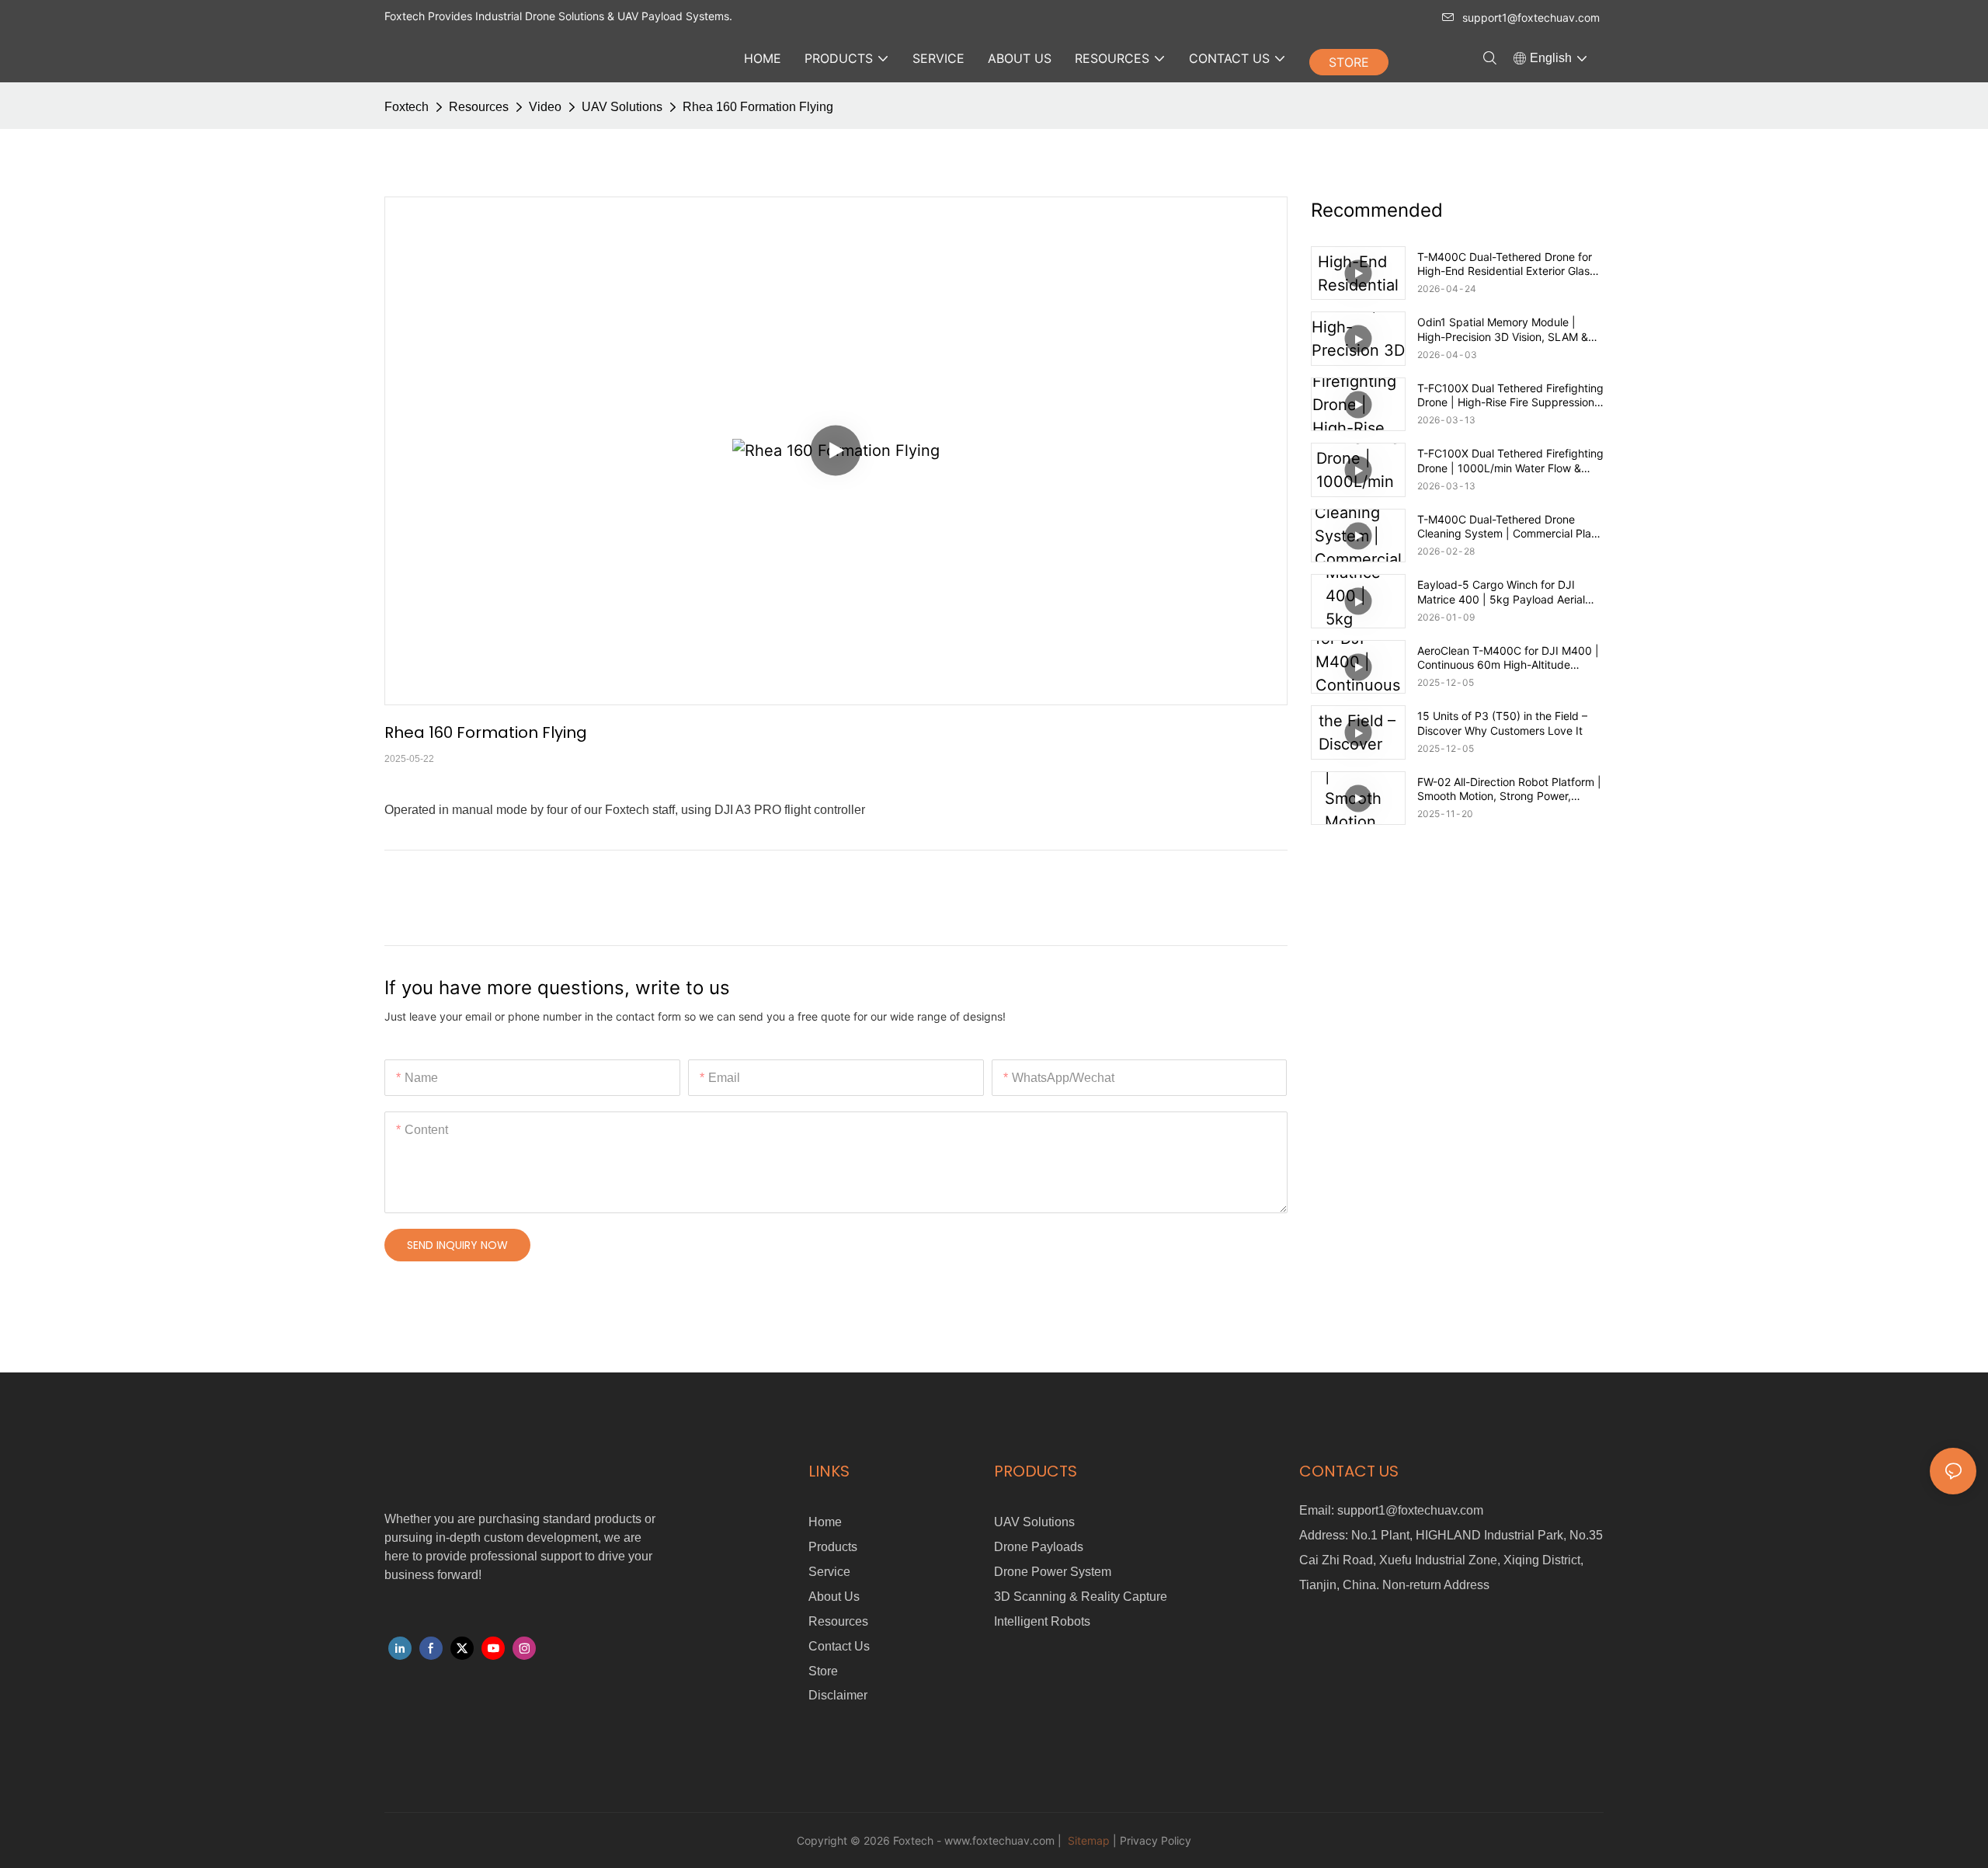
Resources (479, 107)
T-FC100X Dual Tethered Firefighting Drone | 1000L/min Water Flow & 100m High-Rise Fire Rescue (1510, 461)
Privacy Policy (1156, 1840)
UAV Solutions (622, 107)
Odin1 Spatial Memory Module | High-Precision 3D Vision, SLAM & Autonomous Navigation (1503, 329)
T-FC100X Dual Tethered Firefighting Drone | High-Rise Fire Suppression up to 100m (1510, 395)
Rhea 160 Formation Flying (758, 107)
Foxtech (407, 107)
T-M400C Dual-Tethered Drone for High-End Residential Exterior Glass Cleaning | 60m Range (1506, 264)
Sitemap (1087, 1840)
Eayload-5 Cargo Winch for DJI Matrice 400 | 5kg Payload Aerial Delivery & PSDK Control (1501, 592)
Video (545, 107)
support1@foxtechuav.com (1531, 17)
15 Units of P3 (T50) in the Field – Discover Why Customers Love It (1502, 723)
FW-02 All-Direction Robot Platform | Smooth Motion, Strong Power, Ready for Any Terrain (1509, 789)
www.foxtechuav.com (999, 1840)
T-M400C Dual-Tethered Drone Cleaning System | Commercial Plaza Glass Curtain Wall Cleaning (1510, 527)
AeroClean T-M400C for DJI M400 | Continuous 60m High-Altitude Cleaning (1508, 658)
